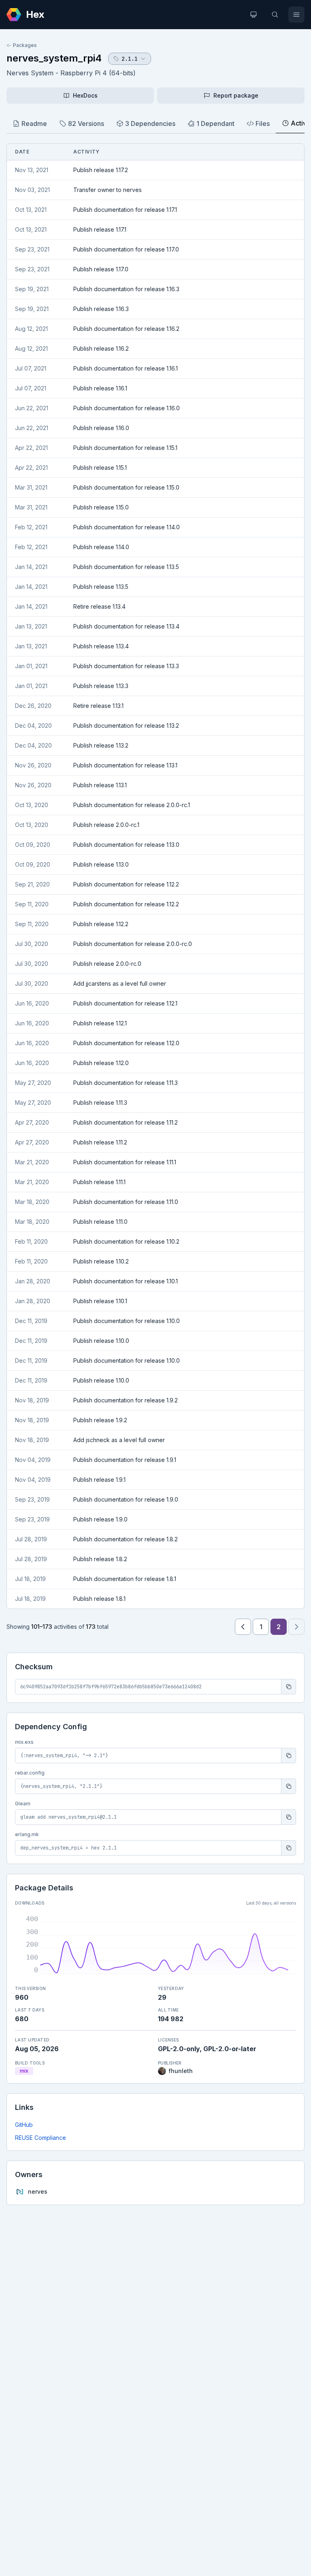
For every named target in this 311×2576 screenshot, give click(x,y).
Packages (25, 45)
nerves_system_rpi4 (54, 58)
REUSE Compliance (40, 2138)
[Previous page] (243, 1627)
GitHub (24, 2125)
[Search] (275, 15)
